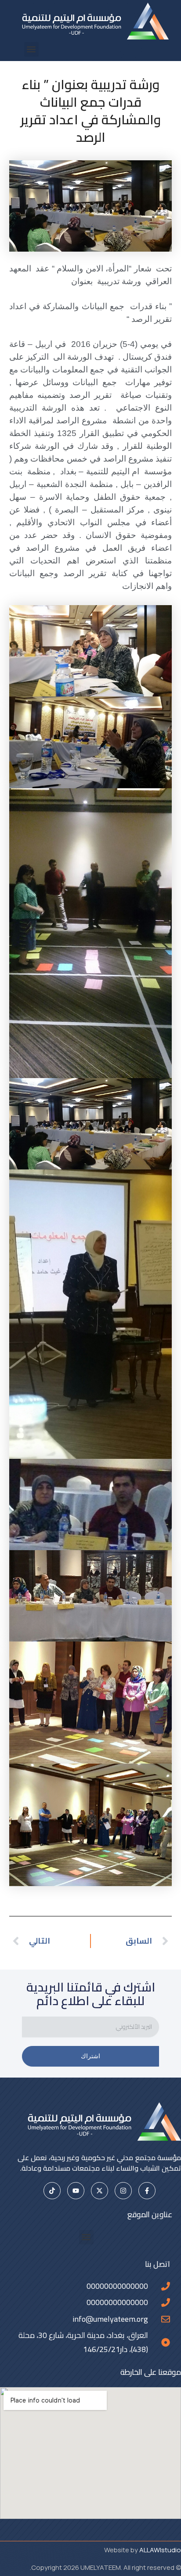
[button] (31, 49)
